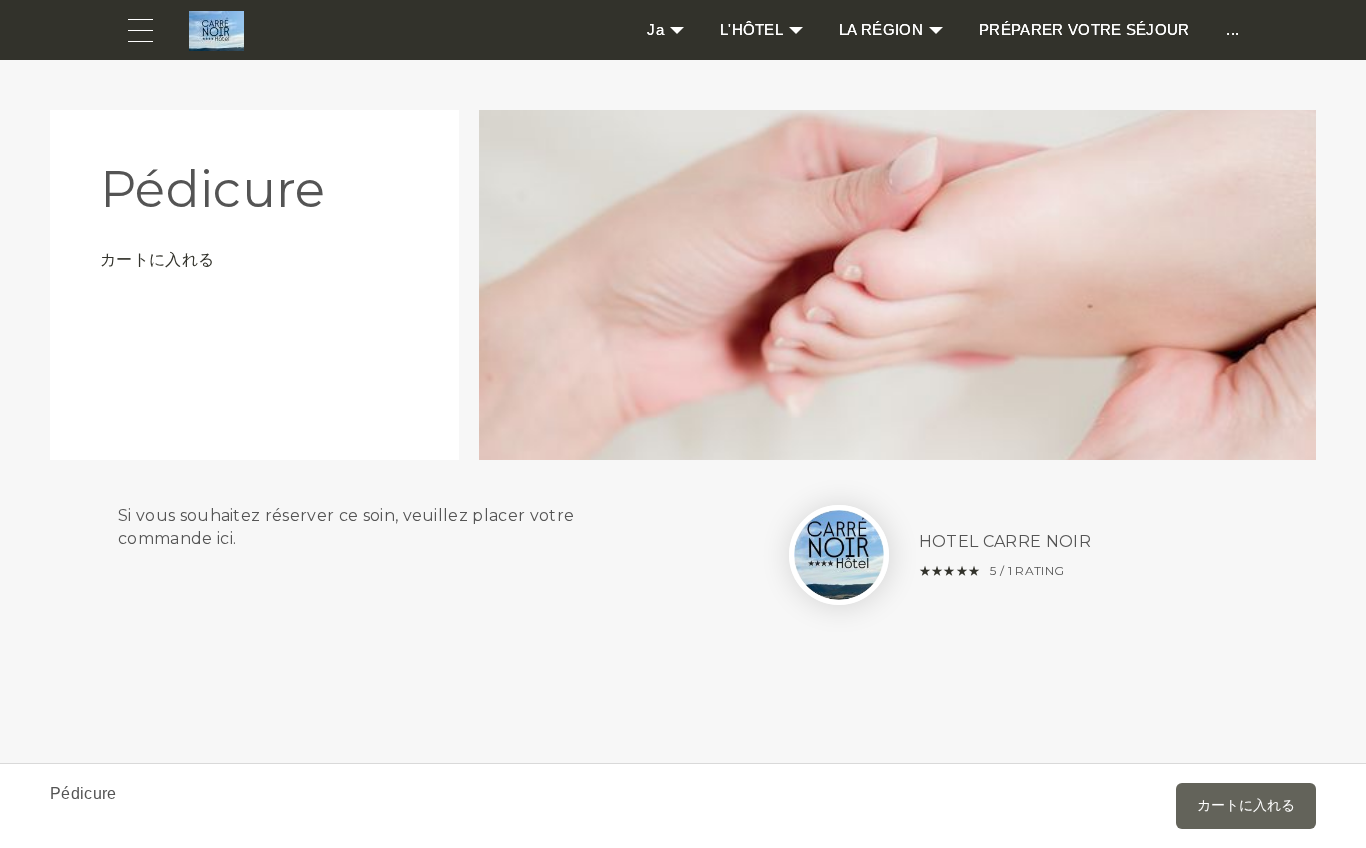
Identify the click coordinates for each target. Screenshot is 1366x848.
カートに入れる (157, 259)
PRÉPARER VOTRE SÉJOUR (1084, 29)
